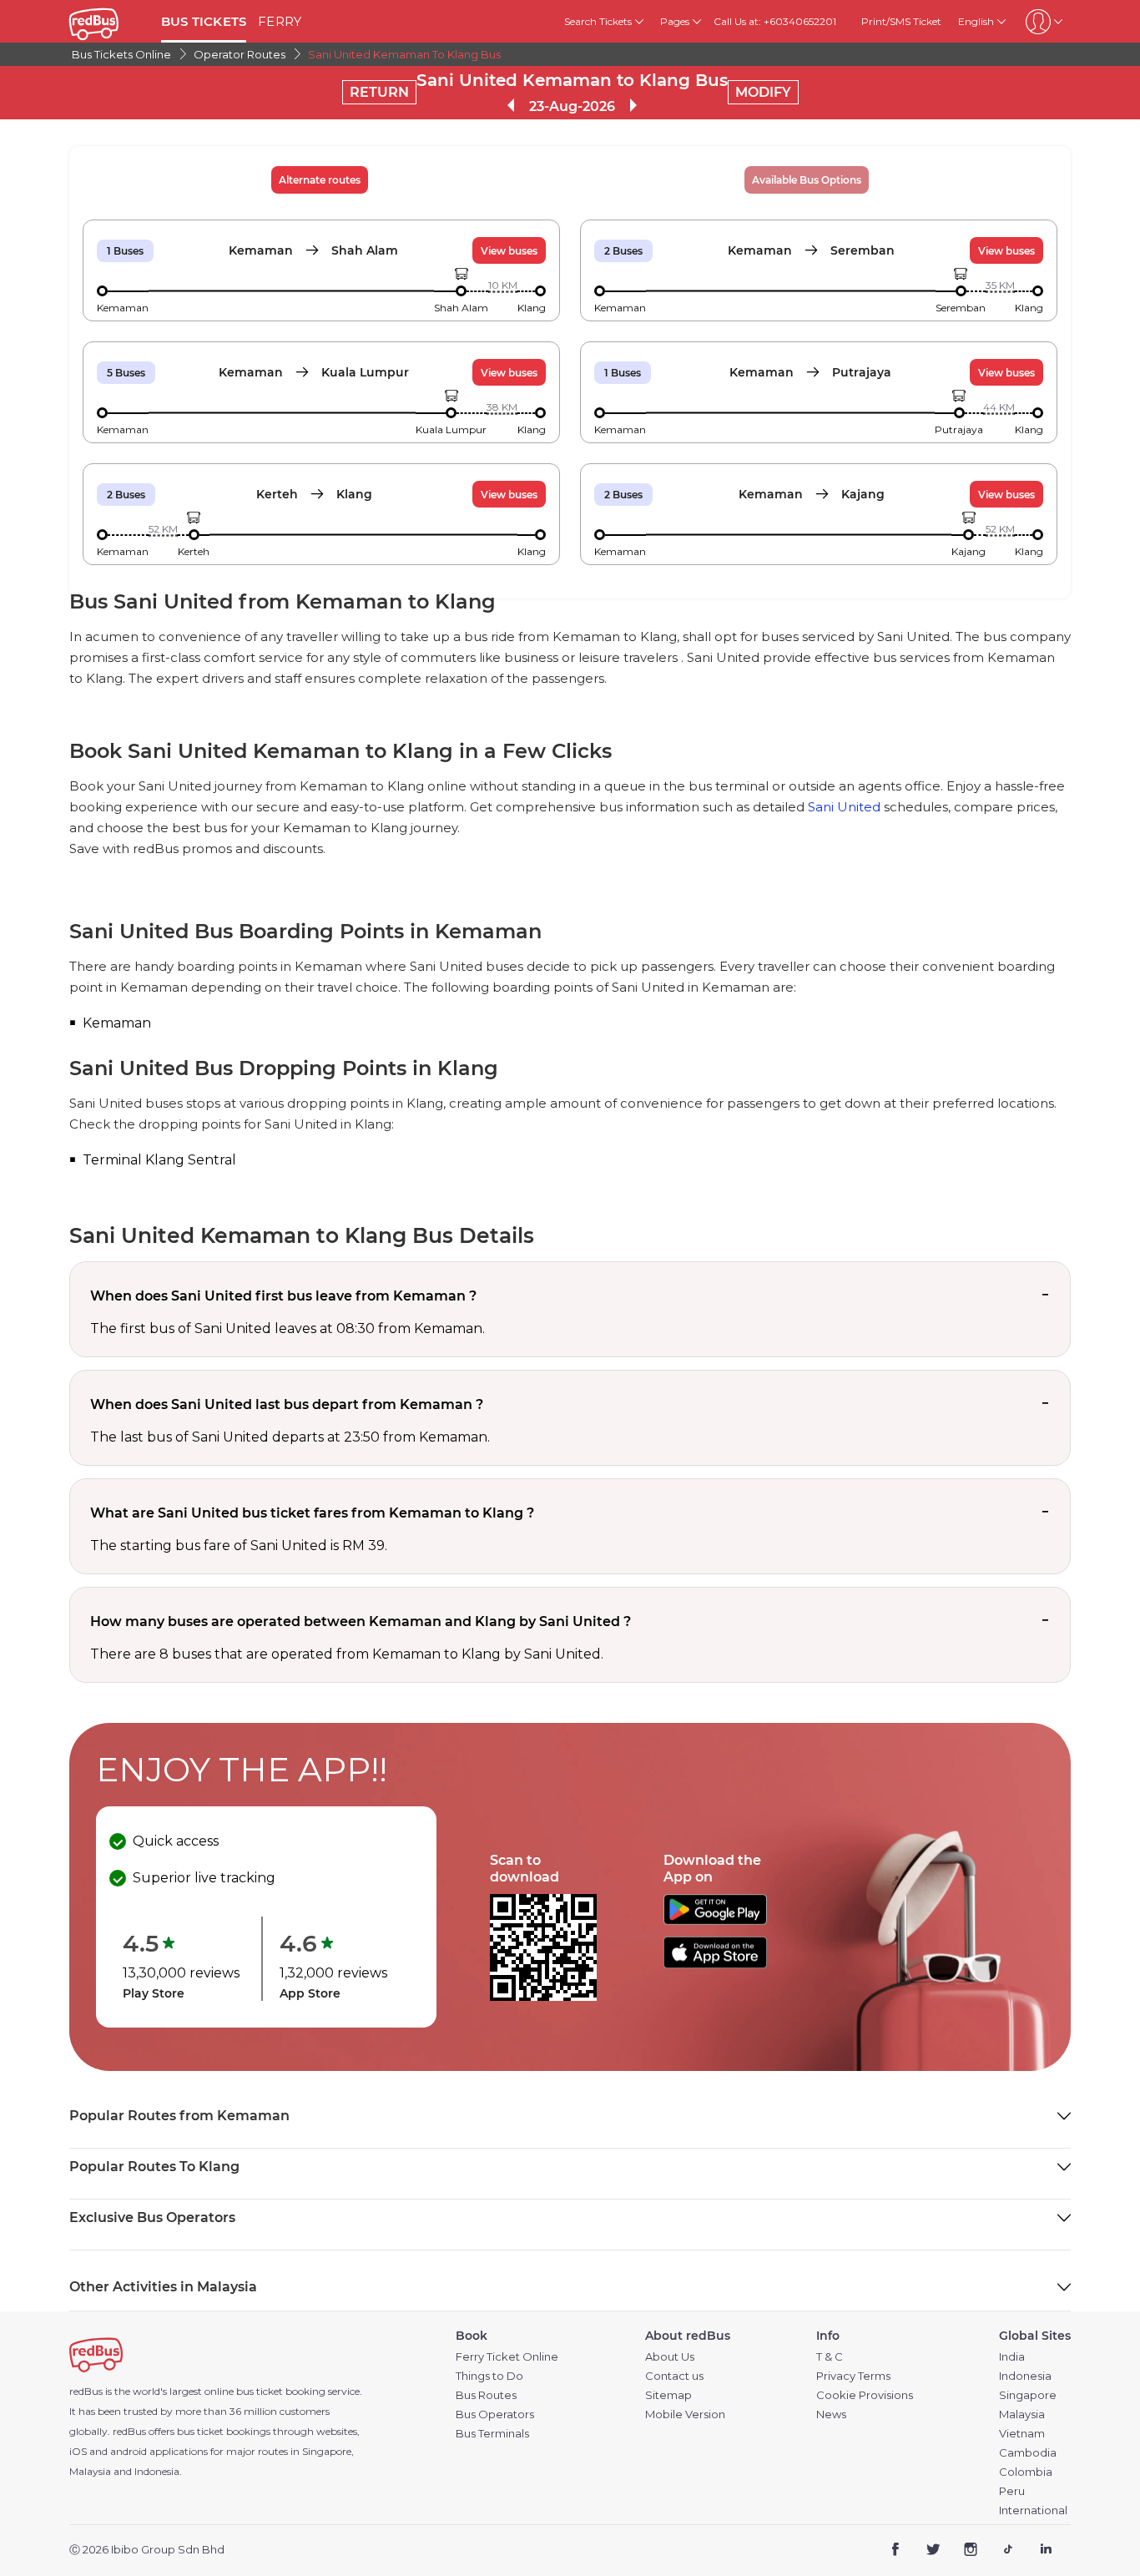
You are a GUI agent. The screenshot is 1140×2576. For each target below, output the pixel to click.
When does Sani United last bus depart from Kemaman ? (287, 1404)
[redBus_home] (109, 21)
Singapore (1028, 2395)
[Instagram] (971, 2551)
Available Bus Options (807, 180)
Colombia (1026, 2472)
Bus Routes (486, 2395)
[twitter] (933, 2551)
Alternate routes (320, 180)
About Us (670, 2357)
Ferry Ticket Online (507, 2357)
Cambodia (1028, 2453)
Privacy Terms (853, 2376)
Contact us (674, 2376)
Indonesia (1025, 2376)
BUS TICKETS (204, 21)
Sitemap (668, 2395)
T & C (830, 2357)
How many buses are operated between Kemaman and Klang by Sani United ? (361, 1621)
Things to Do (489, 2376)
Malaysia (1022, 2414)
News (831, 2414)
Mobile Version (685, 2414)
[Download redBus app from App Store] (715, 1964)
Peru (1012, 2491)
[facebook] (896, 2551)
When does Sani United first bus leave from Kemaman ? (283, 1296)
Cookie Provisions (865, 2395)
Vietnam (1022, 2434)
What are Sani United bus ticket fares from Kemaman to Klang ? (312, 1513)
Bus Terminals (492, 2434)
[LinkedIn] (1045, 2551)
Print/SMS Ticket (901, 21)
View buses (509, 251)
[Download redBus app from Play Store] (715, 1920)
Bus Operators (495, 2414)
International (1033, 2510)
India (1012, 2357)
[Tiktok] (1008, 2551)
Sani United (844, 807)
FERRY (280, 21)
